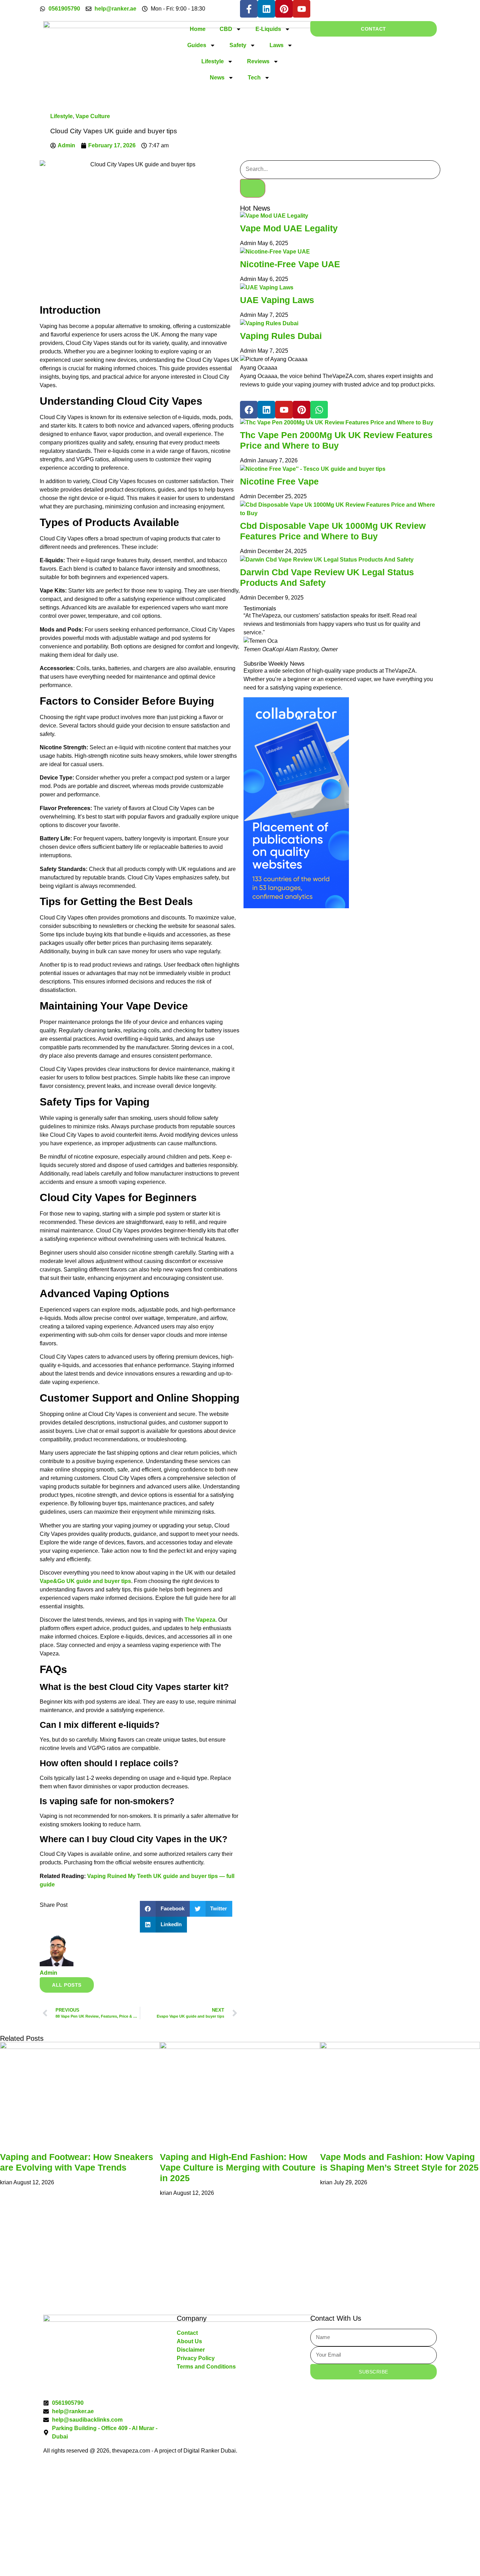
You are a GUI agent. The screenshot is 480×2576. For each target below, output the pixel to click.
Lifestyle (213, 61)
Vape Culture (93, 116)
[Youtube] (301, 9)
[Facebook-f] (249, 9)
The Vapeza (200, 1620)
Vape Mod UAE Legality (289, 228)
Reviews (258, 61)
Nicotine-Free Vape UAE (290, 264)
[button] (165, 1909)
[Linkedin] (266, 9)
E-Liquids (268, 29)
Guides (197, 45)
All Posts (67, 1985)
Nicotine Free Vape (279, 481)
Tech (254, 78)
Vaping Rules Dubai (281, 336)
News (217, 78)
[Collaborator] (296, 906)
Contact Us (85, 2274)
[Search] (253, 188)
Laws (277, 45)
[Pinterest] (284, 9)
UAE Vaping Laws (277, 300)
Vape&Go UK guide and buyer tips (85, 1581)
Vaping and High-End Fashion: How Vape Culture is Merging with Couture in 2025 (238, 2167)
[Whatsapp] (319, 410)
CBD (226, 29)
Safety (238, 45)
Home (198, 29)
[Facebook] (249, 410)
